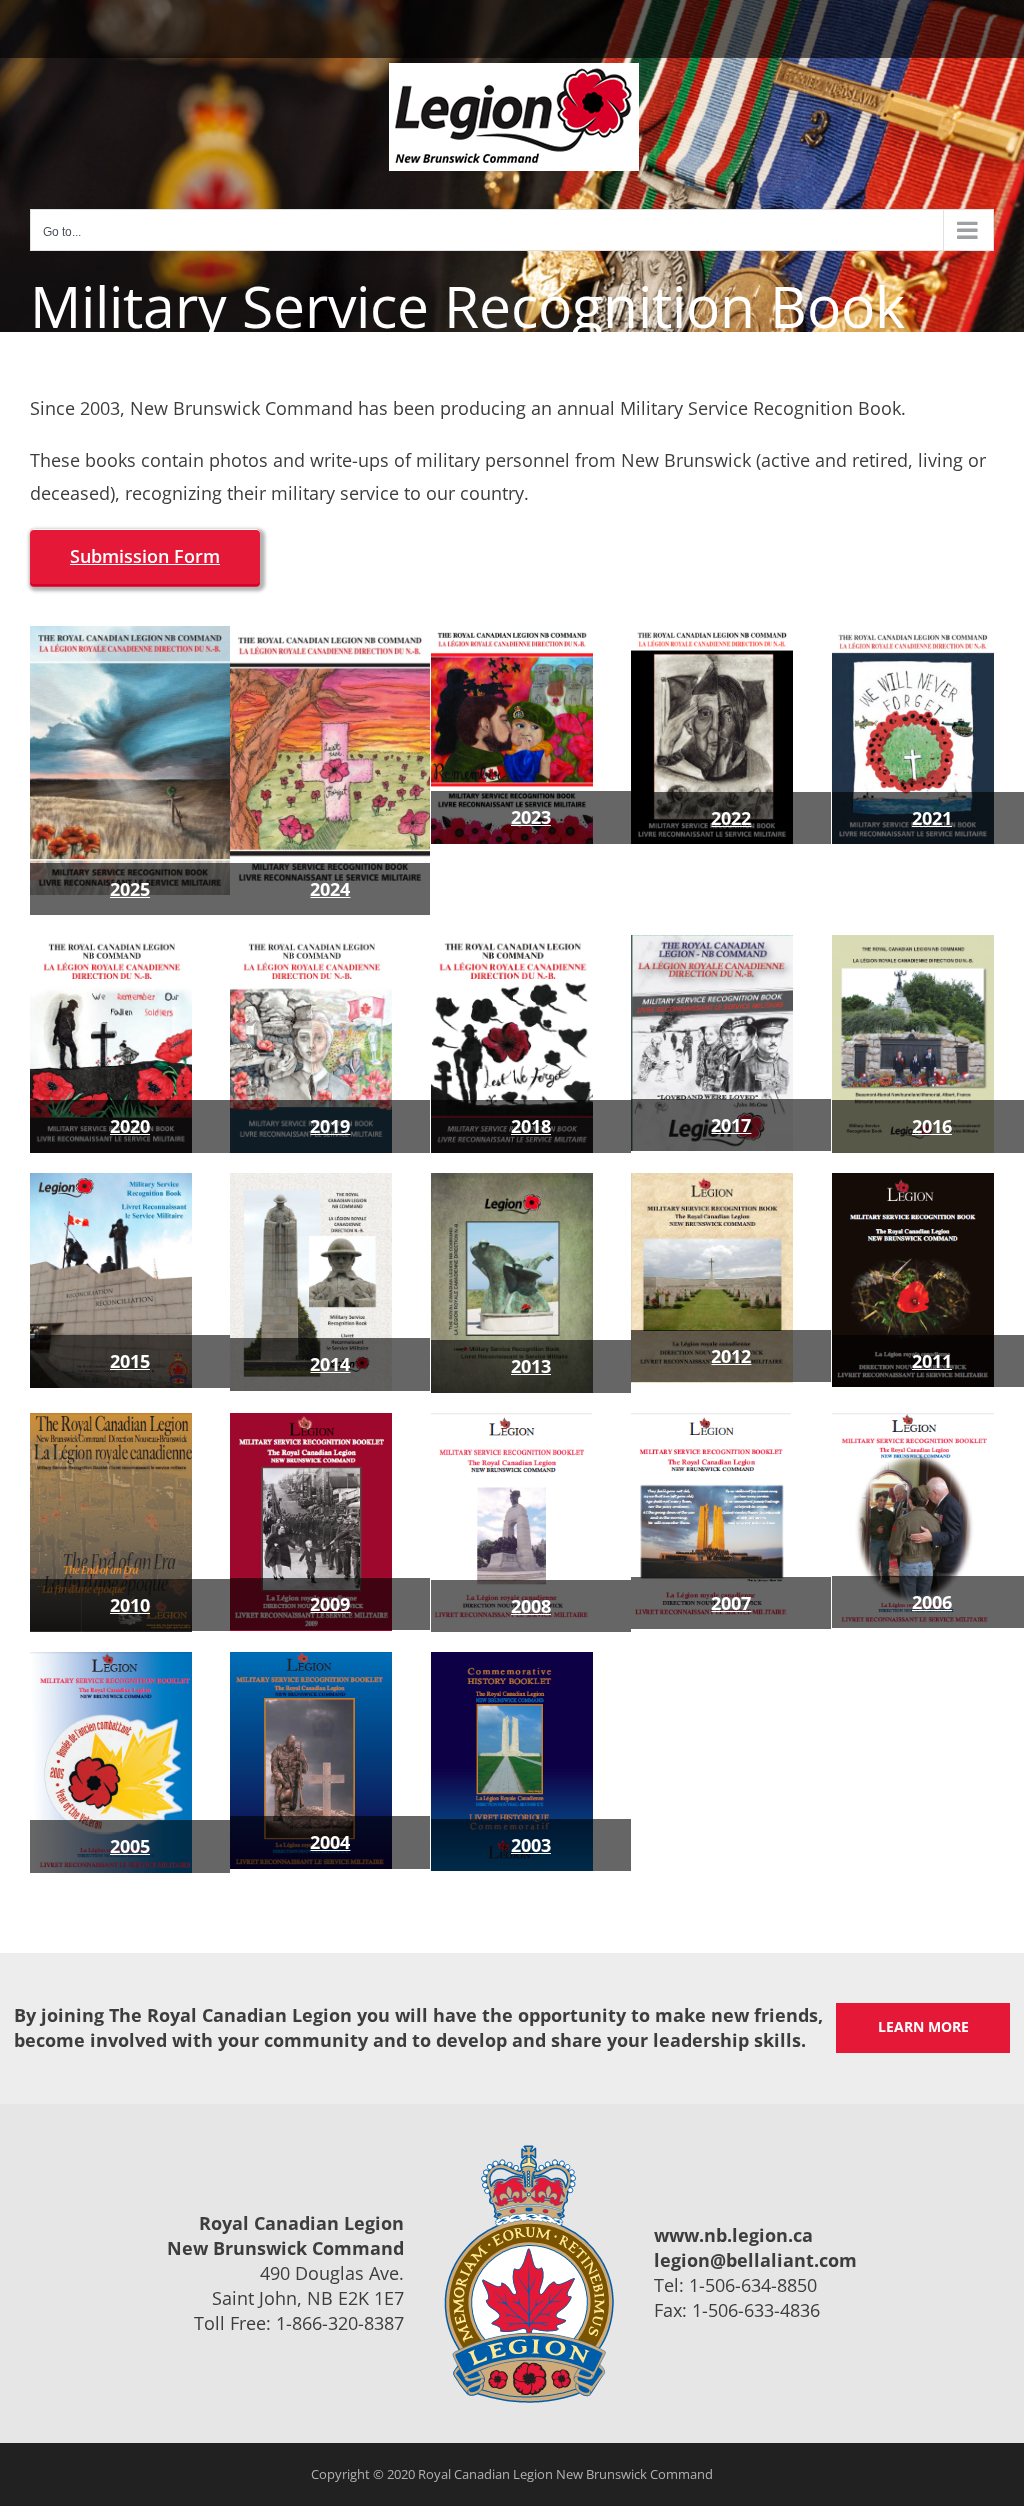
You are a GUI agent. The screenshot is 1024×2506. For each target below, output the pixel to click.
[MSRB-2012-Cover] (712, 1182)
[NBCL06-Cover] (913, 1422)
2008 (531, 1606)
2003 (531, 1845)
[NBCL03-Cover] (512, 1661)
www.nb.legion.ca (733, 2235)
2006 (932, 1602)
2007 (731, 1603)
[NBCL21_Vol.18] (913, 635)
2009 (330, 1604)
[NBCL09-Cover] (311, 1422)
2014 (330, 1364)
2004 (330, 1842)
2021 (932, 818)
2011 (932, 1361)
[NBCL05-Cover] (111, 1661)
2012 (731, 1356)
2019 (330, 1126)
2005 (130, 1846)
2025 (130, 889)
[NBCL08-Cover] (512, 1422)
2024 (330, 889)
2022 (731, 818)
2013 (531, 1366)
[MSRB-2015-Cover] (111, 1182)
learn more (923, 2026)
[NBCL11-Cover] (913, 1182)
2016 (932, 1126)
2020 (130, 1126)
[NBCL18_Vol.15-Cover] (512, 944)
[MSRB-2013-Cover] (512, 1182)
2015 (130, 1361)
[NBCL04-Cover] (311, 1661)
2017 (731, 1125)
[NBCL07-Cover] (712, 1422)
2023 (531, 817)
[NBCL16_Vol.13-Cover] (913, 944)
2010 (130, 1605)
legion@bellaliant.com (755, 2260)
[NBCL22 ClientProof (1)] (712, 635)
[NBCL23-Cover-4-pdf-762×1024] (512, 635)
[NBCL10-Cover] (111, 1422)
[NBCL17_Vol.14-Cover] (712, 944)
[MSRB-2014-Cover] (311, 1182)
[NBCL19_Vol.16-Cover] (311, 944)
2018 (531, 1126)
